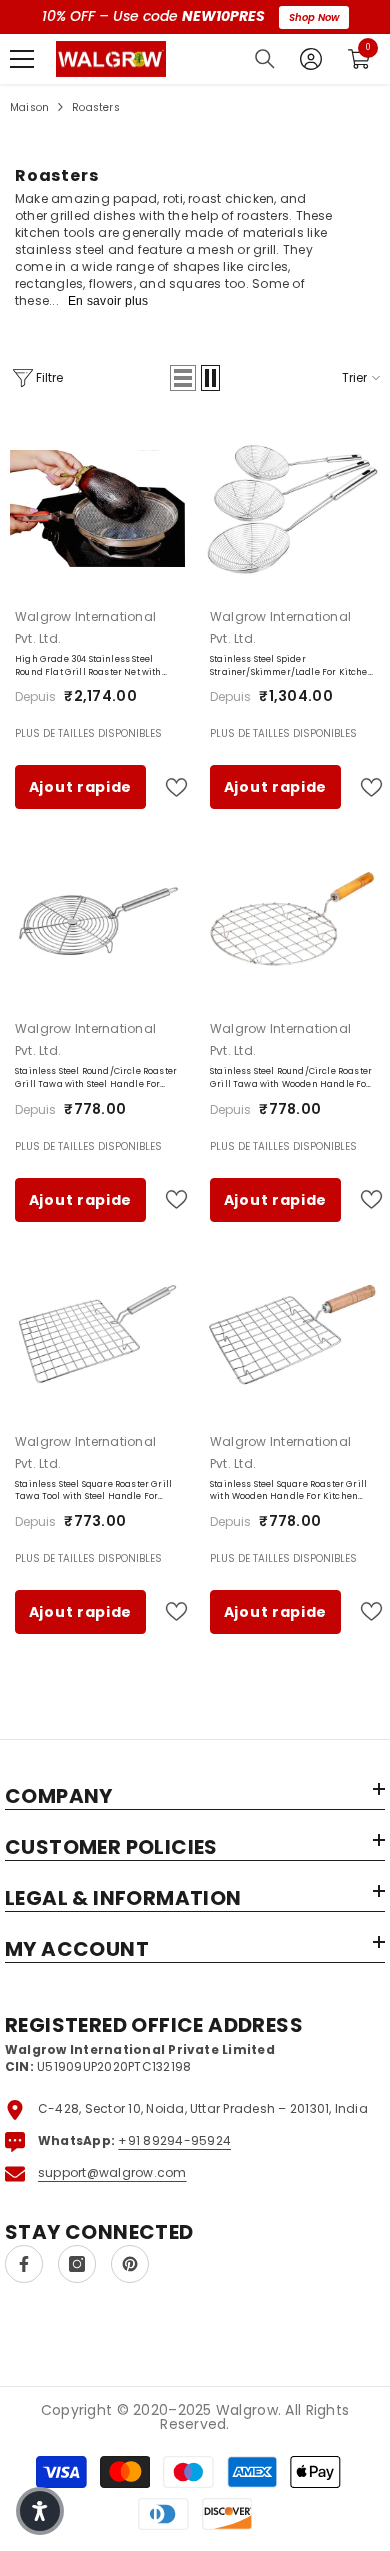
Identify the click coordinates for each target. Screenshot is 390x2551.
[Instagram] (77, 2264)
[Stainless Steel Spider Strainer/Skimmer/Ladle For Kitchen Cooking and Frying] (292, 508)
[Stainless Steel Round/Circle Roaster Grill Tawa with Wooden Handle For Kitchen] (292, 920)
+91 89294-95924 (174, 2140)
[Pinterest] (130, 2264)
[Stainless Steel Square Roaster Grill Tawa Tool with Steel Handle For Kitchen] (97, 1333)
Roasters (96, 107)
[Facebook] (24, 2264)
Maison (29, 107)
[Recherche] (265, 59)
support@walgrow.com (112, 2172)
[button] (183, 378)
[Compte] (311, 59)
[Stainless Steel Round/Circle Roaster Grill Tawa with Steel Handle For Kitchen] (97, 920)
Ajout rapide (80, 787)
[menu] (22, 59)
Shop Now (314, 17)
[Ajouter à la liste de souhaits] (168, 787)
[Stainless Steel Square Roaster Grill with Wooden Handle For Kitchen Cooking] (292, 1333)
